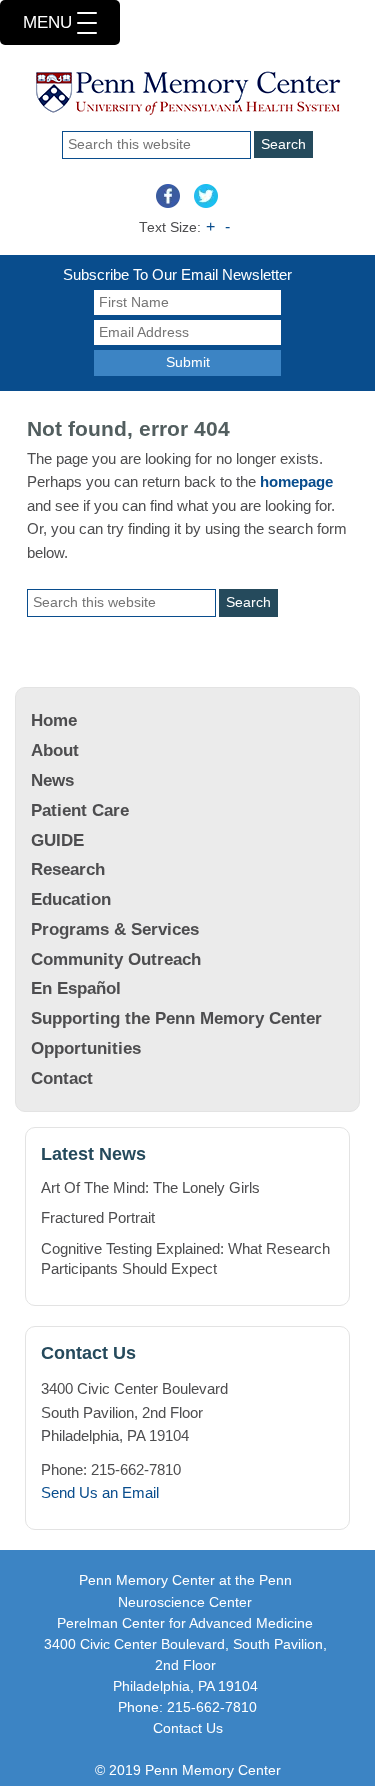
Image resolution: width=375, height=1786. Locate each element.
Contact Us (188, 1728)
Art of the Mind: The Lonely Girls (150, 1187)
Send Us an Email (100, 1492)
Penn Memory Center (187, 101)
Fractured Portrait (98, 1217)
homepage (296, 481)
